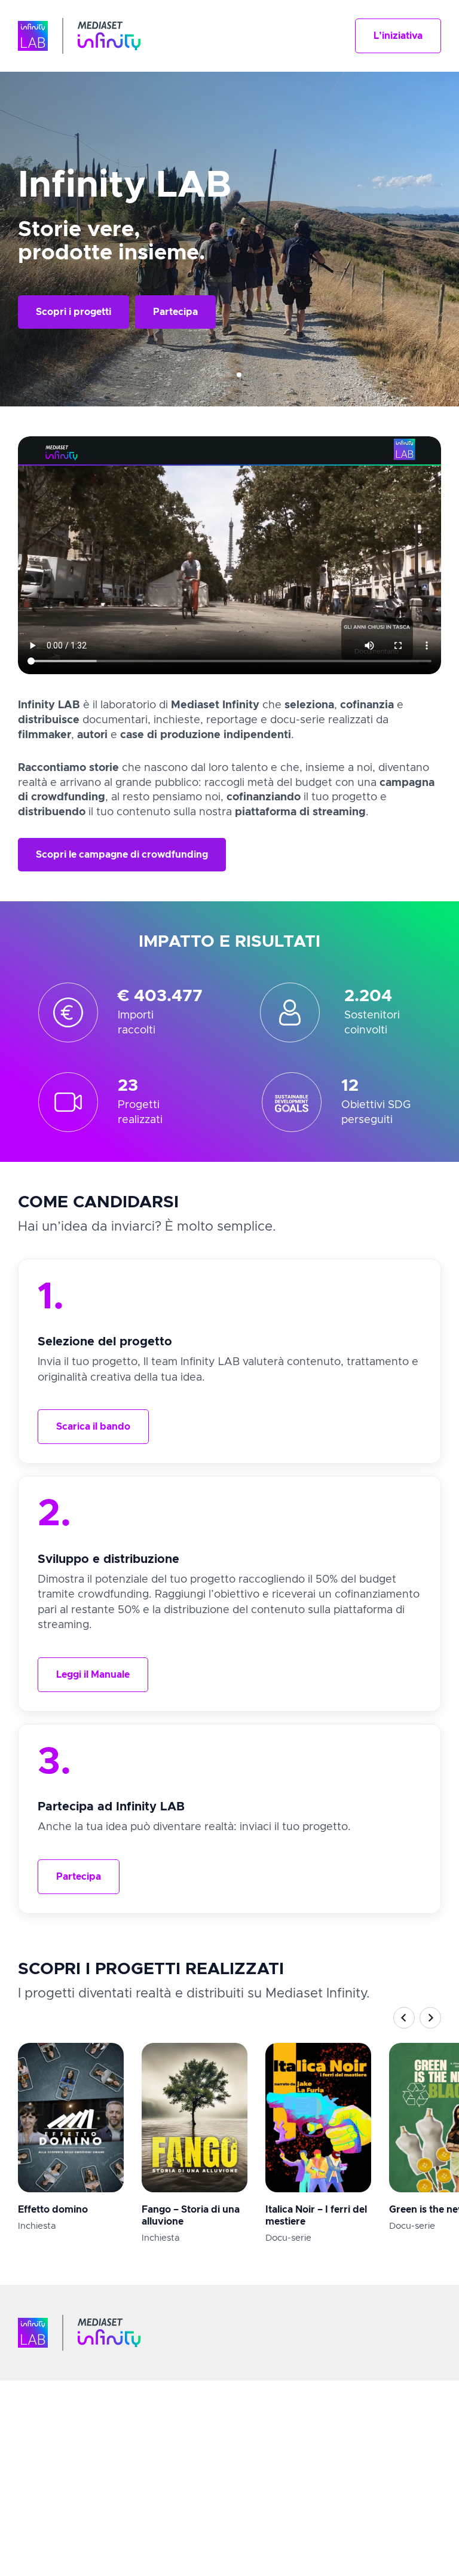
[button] (398, 36)
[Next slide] (430, 2018)
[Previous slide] (404, 2018)
